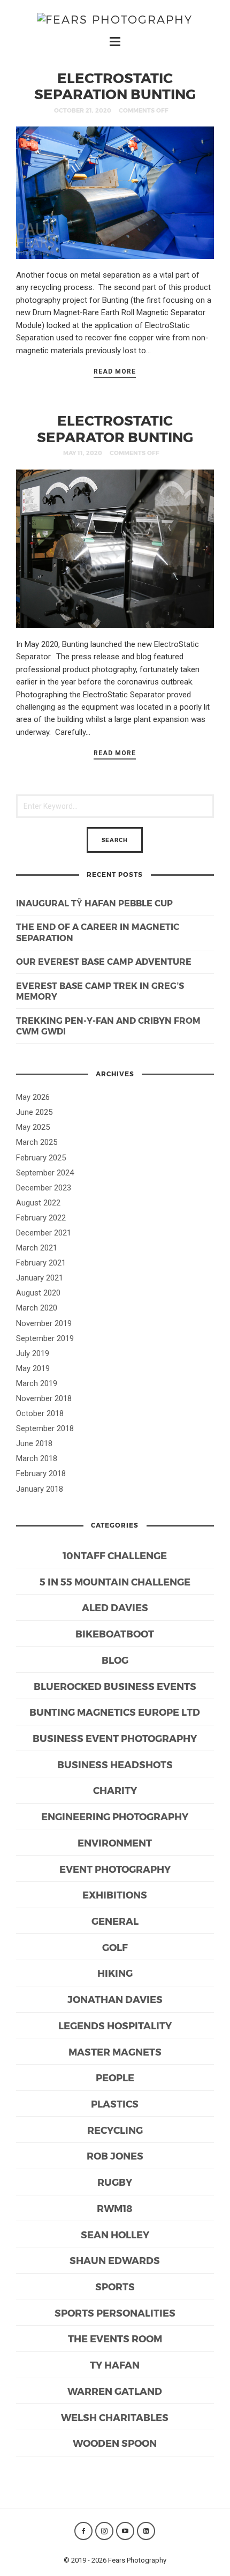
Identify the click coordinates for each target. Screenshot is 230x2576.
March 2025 (37, 1142)
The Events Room (115, 2338)
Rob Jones (115, 2156)
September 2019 (45, 1338)
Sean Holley (115, 2234)
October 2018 (40, 1413)
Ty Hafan (115, 2365)
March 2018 (37, 1458)
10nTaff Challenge (115, 1555)
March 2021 (37, 1248)
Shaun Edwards (115, 2260)
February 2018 (41, 1473)
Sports (115, 2286)
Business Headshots (115, 1764)
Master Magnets (115, 2052)
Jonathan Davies (115, 1999)
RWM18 (115, 2208)
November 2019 (44, 1323)
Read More (115, 371)
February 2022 (41, 1218)
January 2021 (40, 1278)
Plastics (115, 2104)
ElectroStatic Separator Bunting (115, 428)
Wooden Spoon (115, 2443)
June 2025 (34, 1112)
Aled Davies (115, 1607)
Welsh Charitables (115, 2417)
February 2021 (41, 1263)
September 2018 (45, 1428)
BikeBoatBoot (115, 1633)
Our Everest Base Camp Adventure (104, 961)
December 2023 (44, 1188)
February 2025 (41, 1158)
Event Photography (115, 1869)
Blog (115, 1660)
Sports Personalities (115, 2313)
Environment (115, 1842)
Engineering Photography (115, 1816)
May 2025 (33, 1127)
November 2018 (44, 1398)
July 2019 (33, 1353)
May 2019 (33, 1368)
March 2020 (37, 1308)
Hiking (115, 1973)
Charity (115, 1790)
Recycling (115, 2130)
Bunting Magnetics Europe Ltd (115, 1712)
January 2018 (40, 1489)
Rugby (115, 2182)
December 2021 (44, 1233)
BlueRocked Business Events (115, 1686)
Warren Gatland (115, 2391)
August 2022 (38, 1203)
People (115, 2077)
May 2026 (33, 1097)
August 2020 (38, 1293)
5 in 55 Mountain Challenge (115, 1581)
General (115, 1921)
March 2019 (37, 1383)
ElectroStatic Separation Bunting (115, 86)
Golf (115, 1947)
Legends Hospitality (115, 2025)
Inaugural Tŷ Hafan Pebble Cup (94, 903)
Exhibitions (115, 1894)
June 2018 (34, 1443)
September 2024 (45, 1173)
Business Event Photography (115, 1738)
